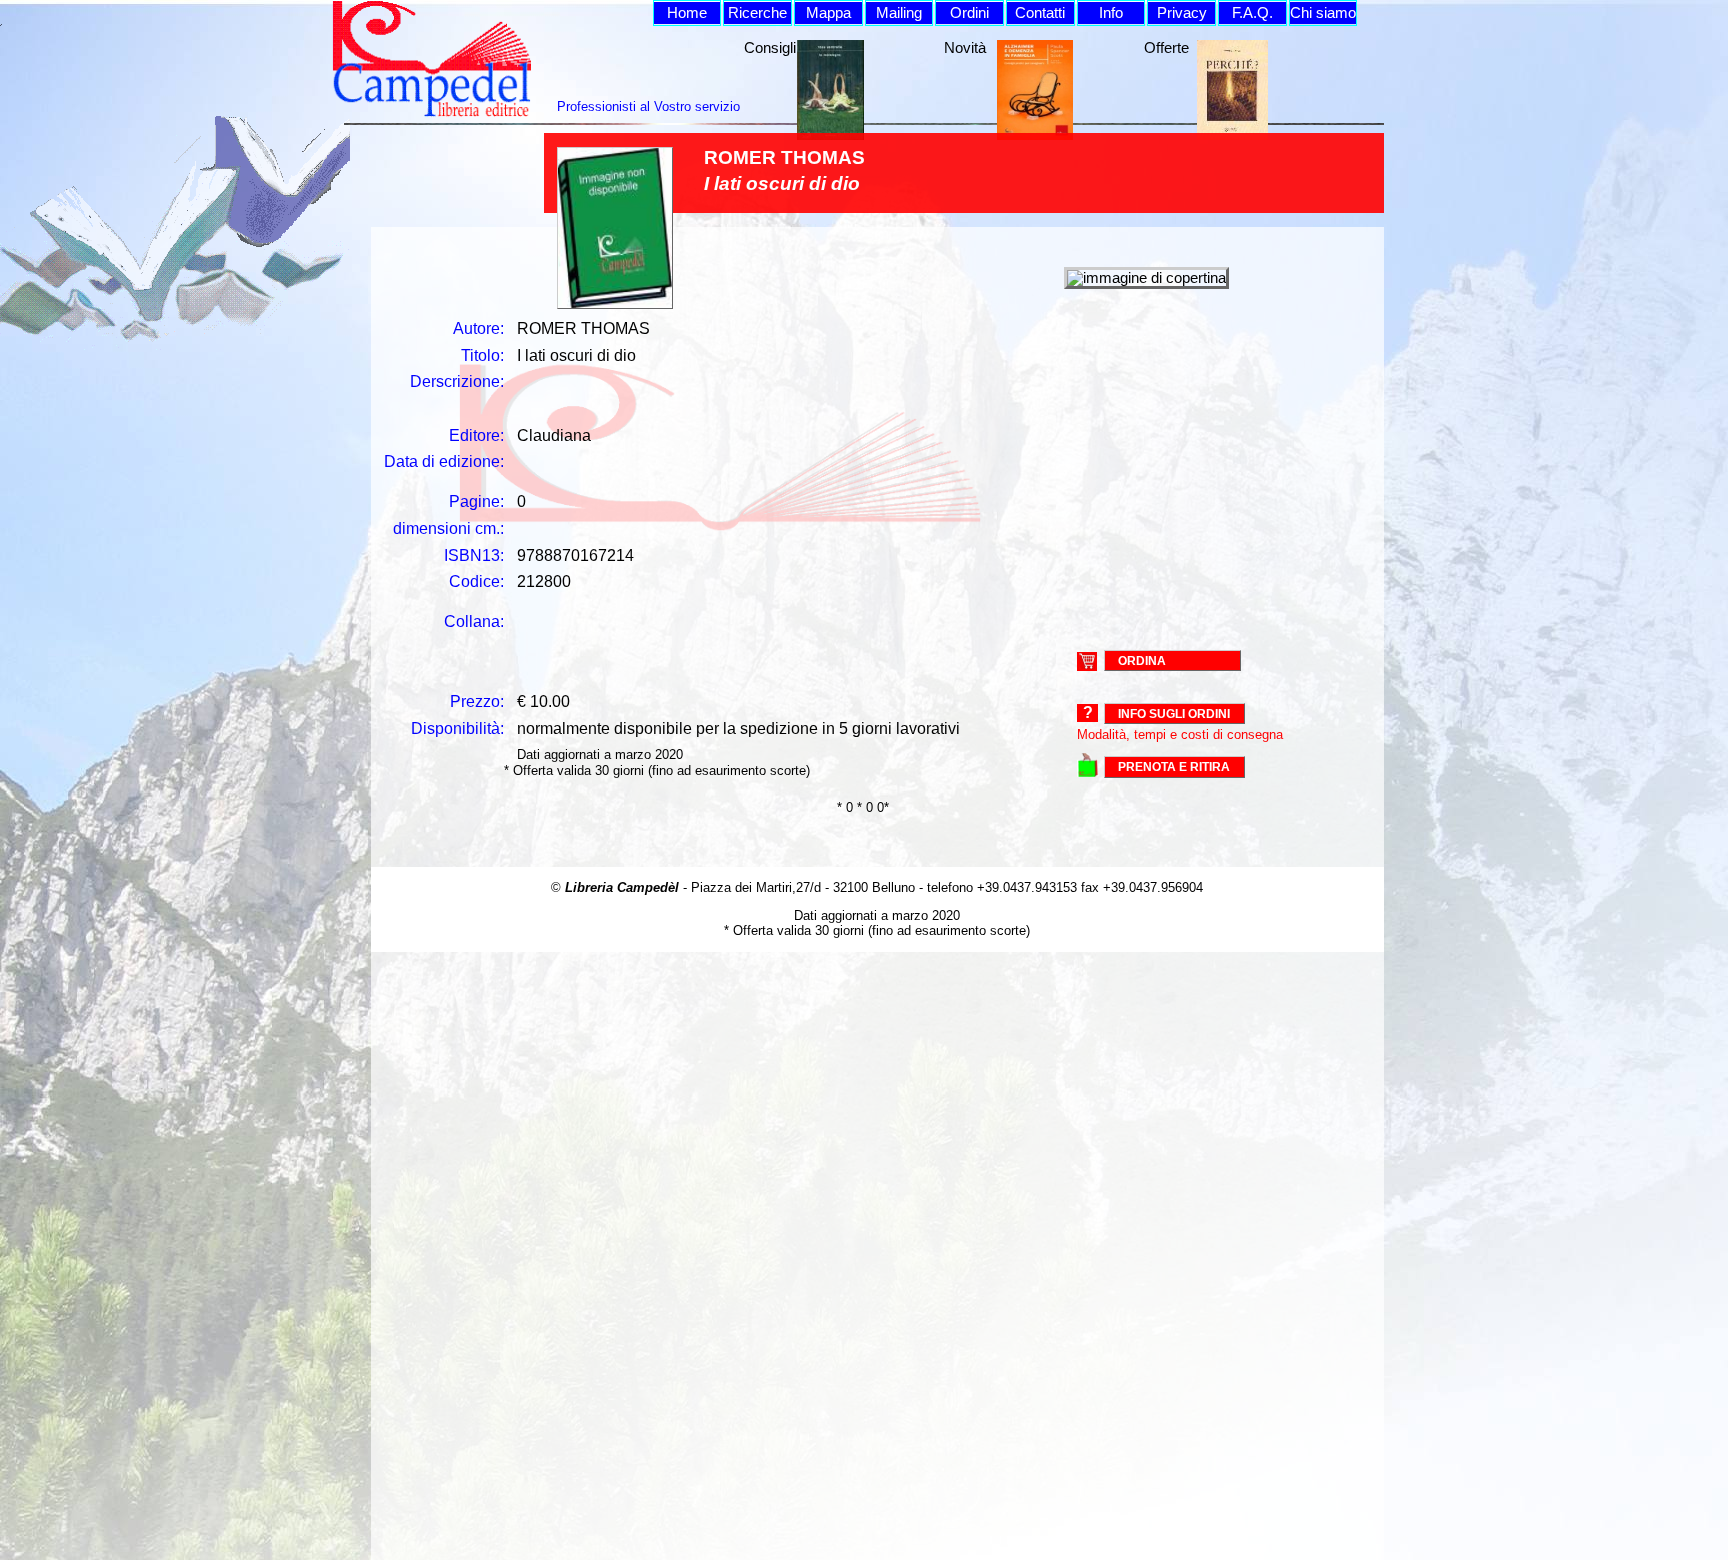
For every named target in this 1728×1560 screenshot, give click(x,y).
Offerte (1166, 48)
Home (687, 13)
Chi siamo (1323, 13)
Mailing (899, 13)
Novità (965, 48)
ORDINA (1142, 660)
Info (1111, 13)
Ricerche (757, 13)
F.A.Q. (1252, 13)
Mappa (828, 13)
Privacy (1182, 13)
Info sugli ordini (1174, 714)
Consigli (770, 48)
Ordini (969, 13)
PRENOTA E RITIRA (1174, 767)
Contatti (1040, 13)
